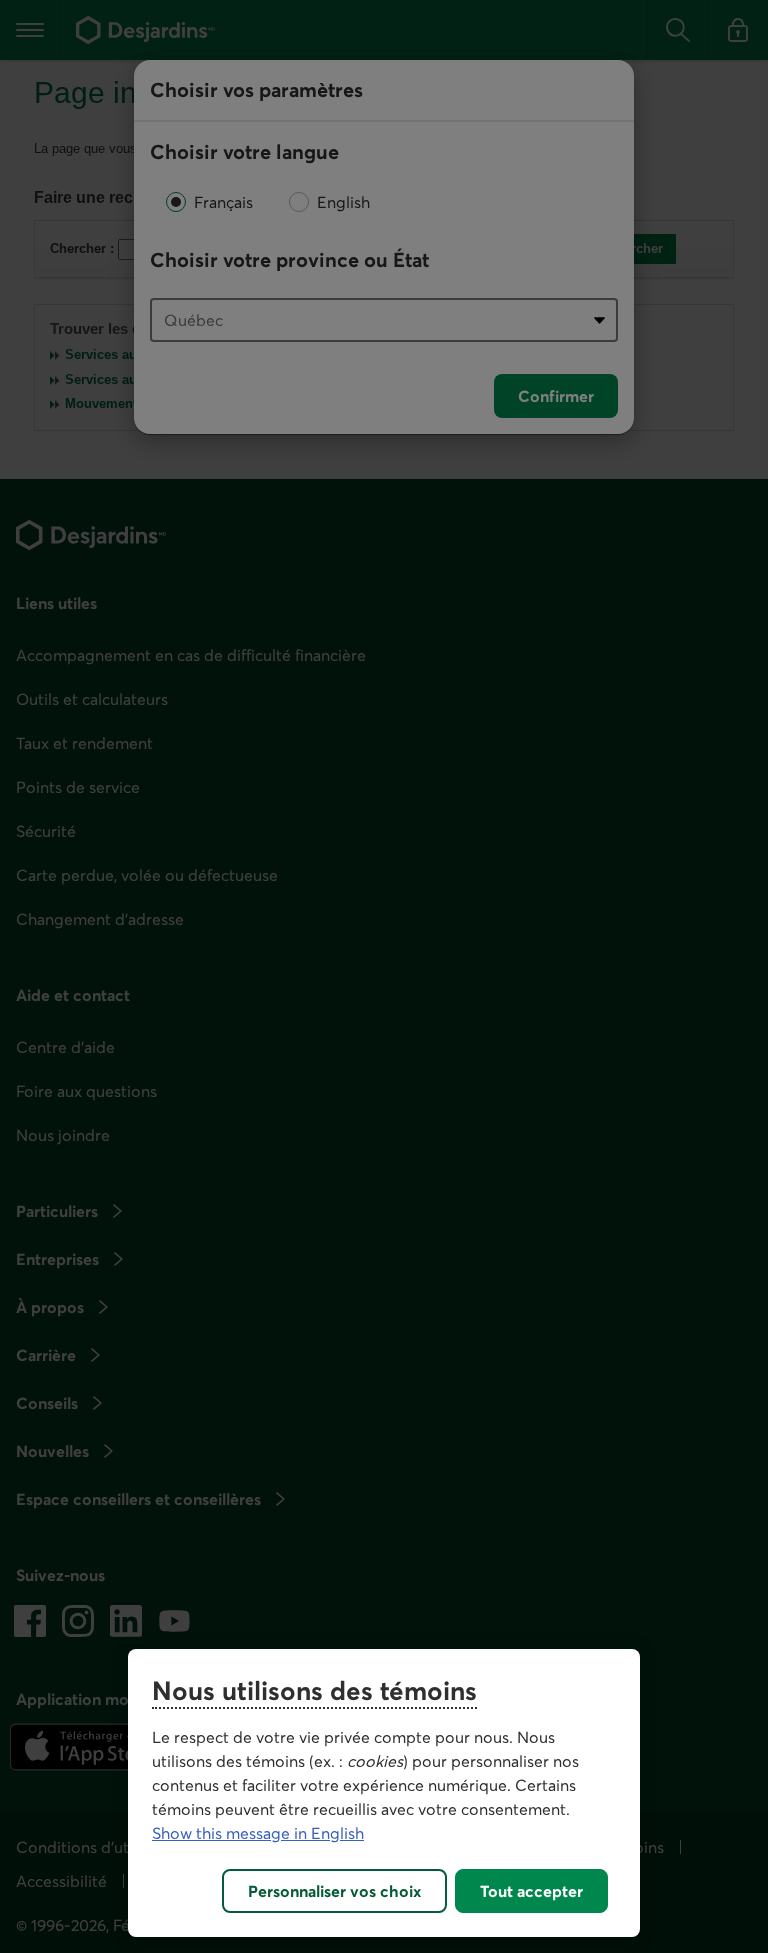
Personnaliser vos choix (334, 1891)
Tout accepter (531, 1891)
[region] (384, 1793)
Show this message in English (258, 1833)
